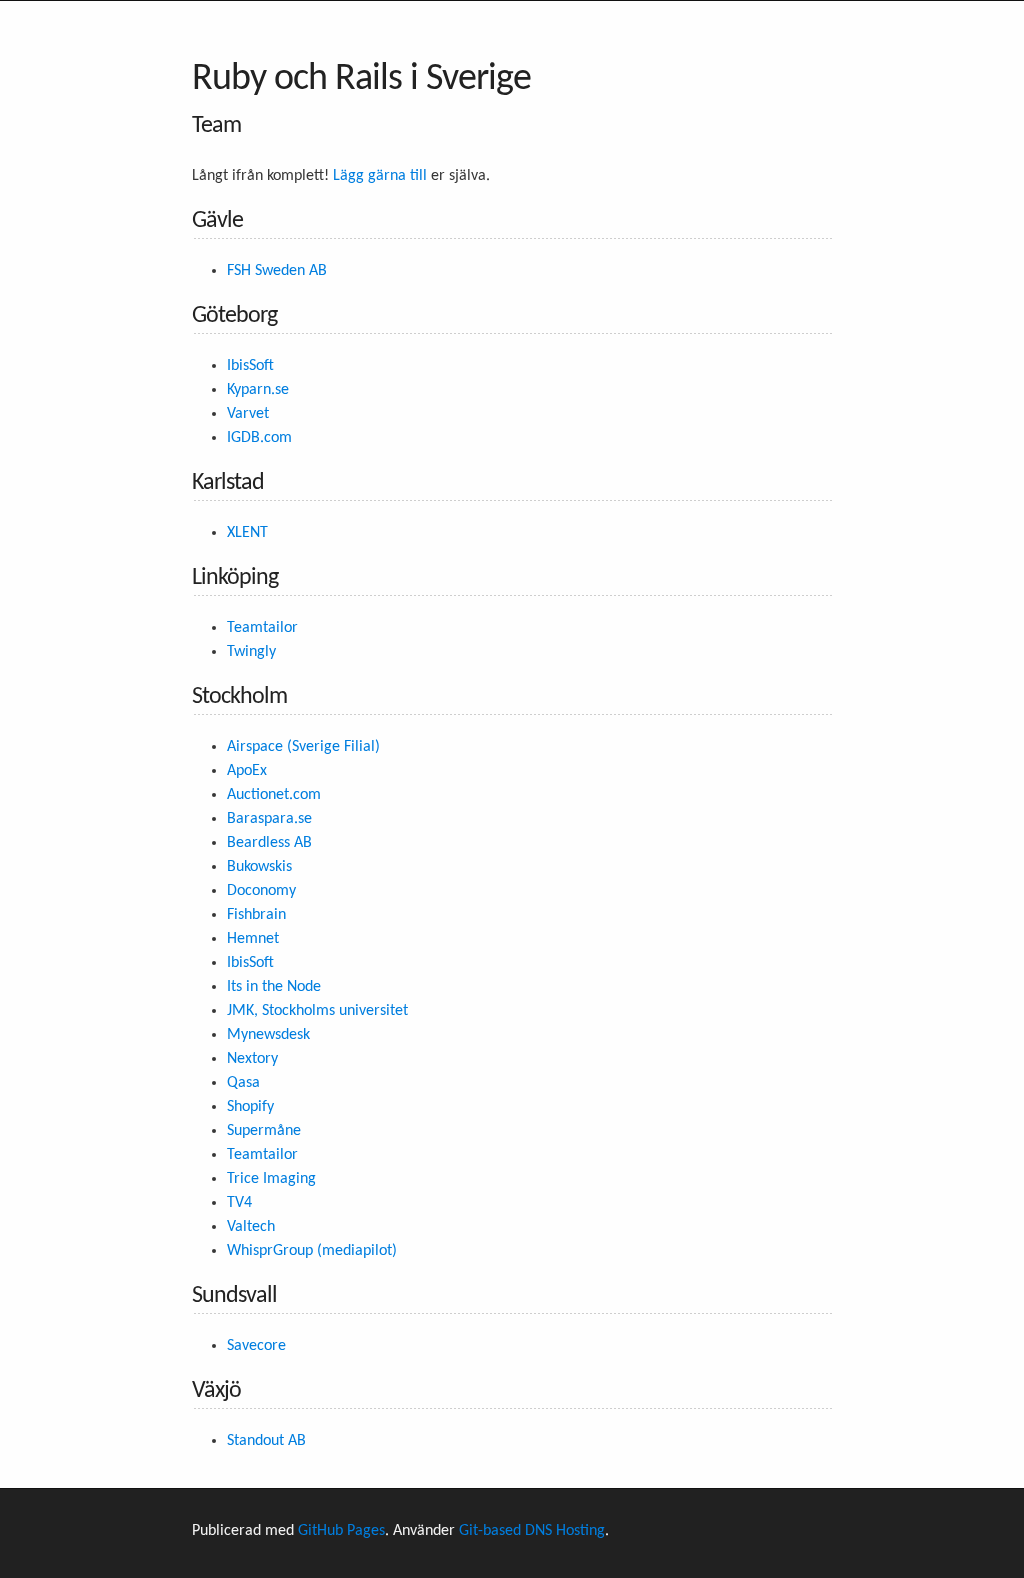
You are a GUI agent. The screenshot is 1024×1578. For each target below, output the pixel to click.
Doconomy (261, 891)
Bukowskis (259, 867)
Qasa (243, 1083)
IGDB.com (259, 438)
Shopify (250, 1107)
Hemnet (253, 939)
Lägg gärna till (380, 176)
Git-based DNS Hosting (532, 1531)
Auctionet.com (274, 795)
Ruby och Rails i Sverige (361, 79)
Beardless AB (269, 843)
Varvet (248, 414)
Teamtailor (262, 628)
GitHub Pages (341, 1531)
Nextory (252, 1059)
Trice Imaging (271, 1179)
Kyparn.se (258, 390)
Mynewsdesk (268, 1035)
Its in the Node (274, 987)
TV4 (239, 1203)
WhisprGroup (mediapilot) (312, 1251)
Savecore (256, 1346)
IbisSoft (250, 366)
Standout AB (266, 1441)
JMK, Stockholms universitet (317, 1011)
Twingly (251, 652)
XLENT (247, 533)
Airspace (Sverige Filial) (303, 747)
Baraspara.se (269, 819)
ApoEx (247, 771)
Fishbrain (256, 915)
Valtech (251, 1227)
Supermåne (264, 1131)
